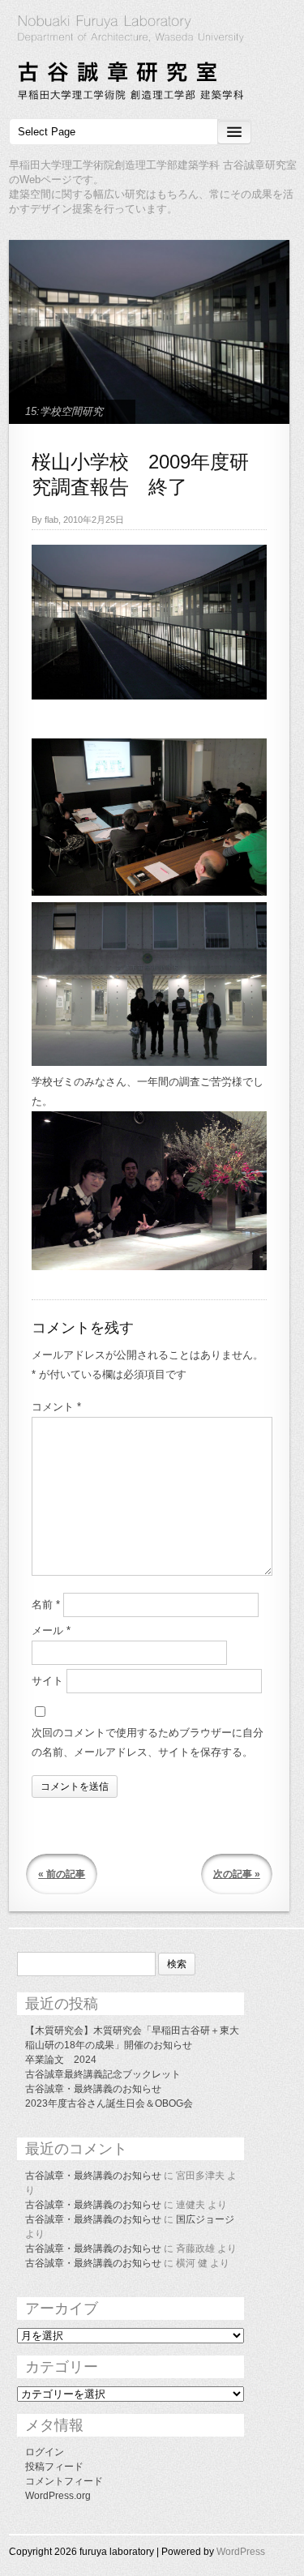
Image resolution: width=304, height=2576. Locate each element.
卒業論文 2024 (61, 2060)
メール (51, 1630)
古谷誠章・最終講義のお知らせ (93, 2089)
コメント (56, 1407)
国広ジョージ (205, 2219)
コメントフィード (64, 2481)
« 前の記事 (62, 1874)
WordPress (241, 2552)
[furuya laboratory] (152, 60)
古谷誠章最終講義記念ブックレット (103, 2074)
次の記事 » (237, 1874)
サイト (47, 1681)
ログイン (45, 2452)
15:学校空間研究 (64, 411)
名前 (46, 1605)
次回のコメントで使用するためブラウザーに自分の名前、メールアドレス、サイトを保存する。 (148, 1742)
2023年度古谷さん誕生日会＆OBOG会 (109, 2103)
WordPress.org (58, 2496)
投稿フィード (54, 2467)
